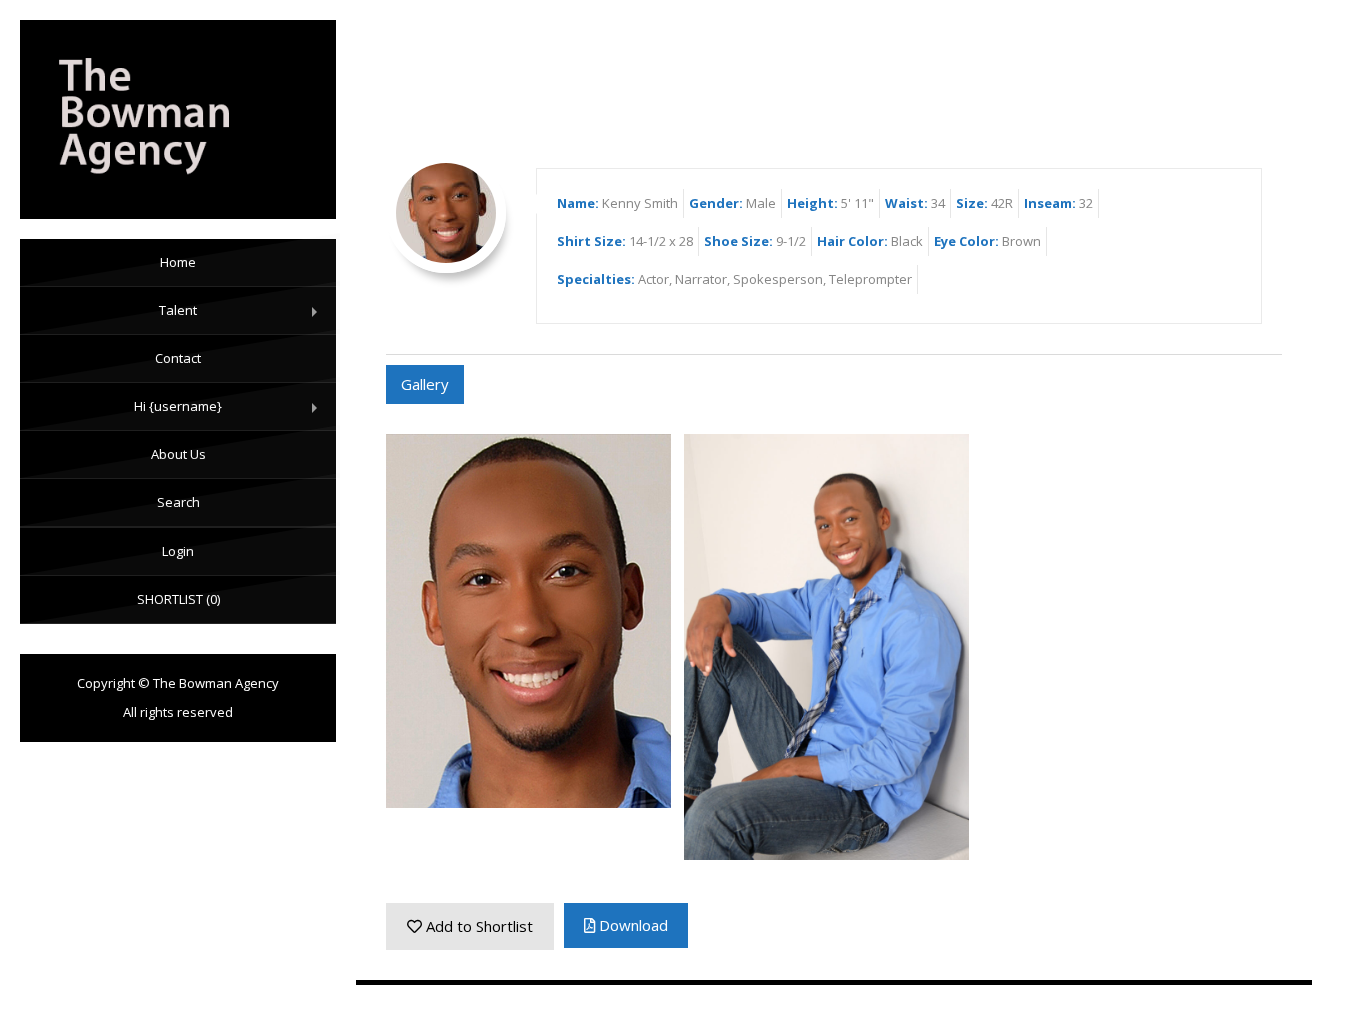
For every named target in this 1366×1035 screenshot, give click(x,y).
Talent (242, 318)
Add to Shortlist (477, 926)
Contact (178, 358)
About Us (178, 454)
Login (178, 551)
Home (178, 262)
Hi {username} (230, 414)
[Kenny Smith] (178, 119)
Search (178, 502)
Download (631, 925)
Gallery (425, 384)
